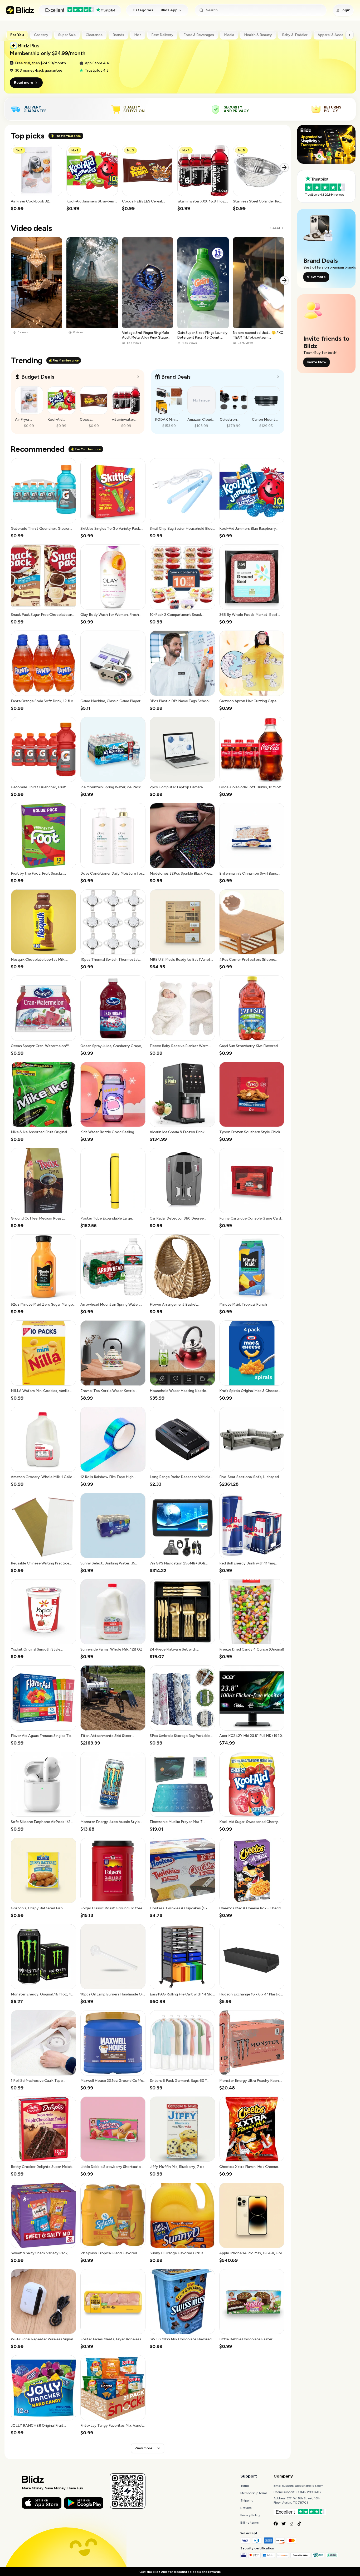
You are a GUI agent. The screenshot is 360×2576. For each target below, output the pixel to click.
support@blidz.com (309, 2486)
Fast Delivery (162, 35)
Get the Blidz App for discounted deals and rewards (180, 2572)
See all (275, 228)
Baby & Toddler (295, 35)
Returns (246, 2508)
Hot (138, 35)
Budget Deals (38, 377)
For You (17, 35)
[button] (37, 178)
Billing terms (249, 2523)
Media (229, 35)
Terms (245, 2486)
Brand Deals (176, 377)
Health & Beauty (258, 35)
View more (143, 2448)
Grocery (41, 35)
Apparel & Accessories (337, 35)
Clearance (94, 35)
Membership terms (254, 2493)
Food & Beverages (199, 35)
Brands (118, 35)
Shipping (247, 2500)
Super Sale (67, 35)
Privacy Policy (250, 2515)
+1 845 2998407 (309, 2492)
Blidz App (169, 10)
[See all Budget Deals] (138, 377)
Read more (24, 83)
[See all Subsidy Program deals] (278, 377)
